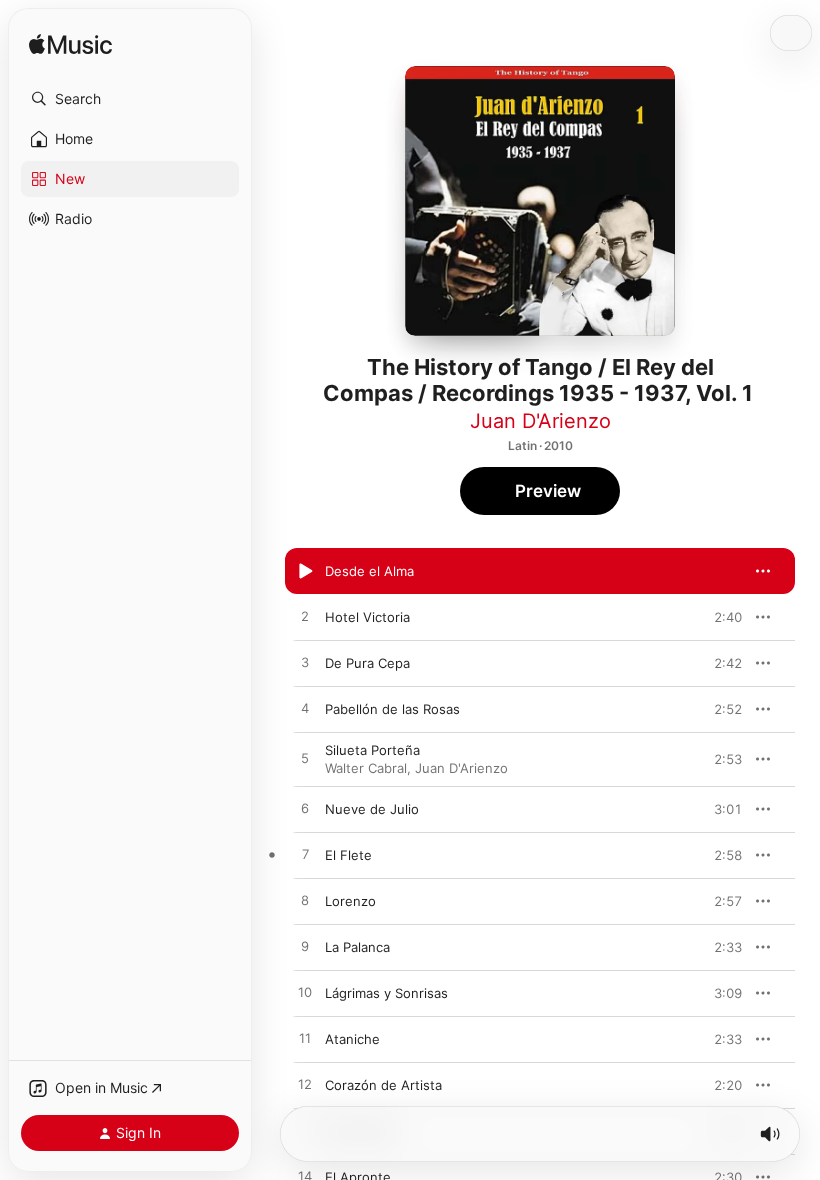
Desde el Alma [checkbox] (369, 571)
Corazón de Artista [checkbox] (383, 1085)
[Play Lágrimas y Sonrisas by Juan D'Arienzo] (305, 993)
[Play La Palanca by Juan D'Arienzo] (305, 947)
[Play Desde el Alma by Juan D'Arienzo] (305, 571)
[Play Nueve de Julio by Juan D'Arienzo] (305, 809)
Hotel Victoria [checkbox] (367, 617)
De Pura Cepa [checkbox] (367, 663)
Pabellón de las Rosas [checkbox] (392, 709)
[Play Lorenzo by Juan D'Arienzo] (305, 901)
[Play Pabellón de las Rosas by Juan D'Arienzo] (305, 709)
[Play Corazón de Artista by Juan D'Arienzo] (305, 1085)
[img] (70, 45)
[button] (130, 99)
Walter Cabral (366, 768)
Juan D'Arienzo (540, 421)
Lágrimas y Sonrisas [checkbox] (386, 993)
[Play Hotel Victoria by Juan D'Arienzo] (305, 617)
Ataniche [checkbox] (352, 1039)
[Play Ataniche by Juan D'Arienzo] (305, 1039)
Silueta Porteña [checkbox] (372, 750)
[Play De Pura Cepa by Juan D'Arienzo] (305, 663)
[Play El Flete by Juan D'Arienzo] (305, 855)
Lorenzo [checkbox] (350, 901)
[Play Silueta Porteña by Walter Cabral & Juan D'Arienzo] (305, 759)
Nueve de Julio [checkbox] (372, 809)
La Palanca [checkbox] (357, 947)
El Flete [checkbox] (348, 855)
